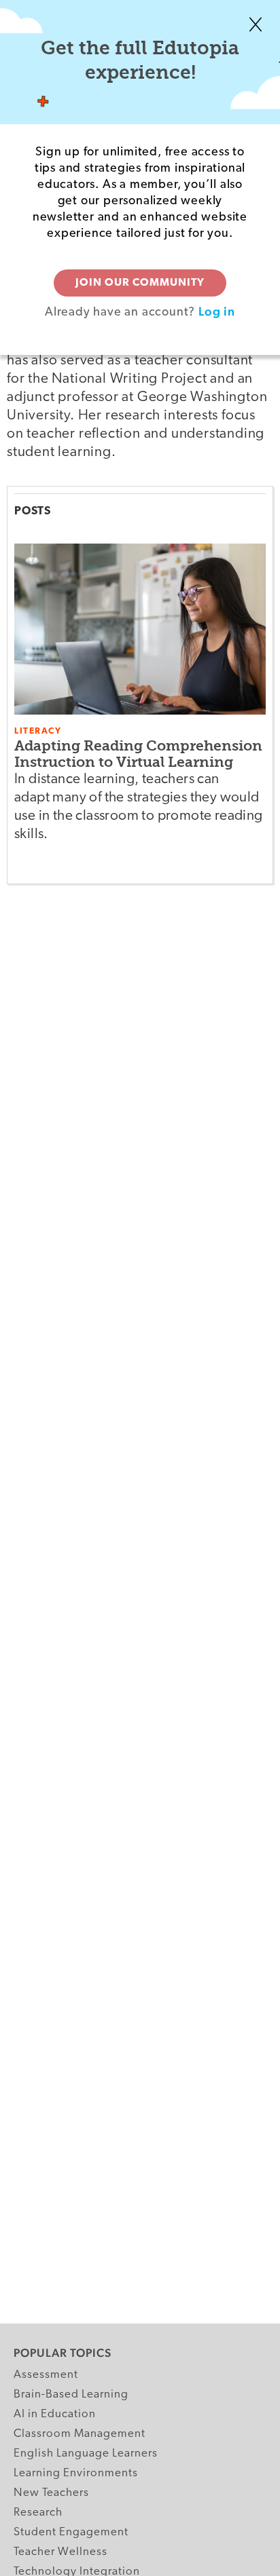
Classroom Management (80, 2434)
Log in (217, 311)
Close (256, 24)
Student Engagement (71, 2532)
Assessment (46, 2375)
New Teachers (51, 2493)
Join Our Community (140, 283)
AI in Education (55, 2414)
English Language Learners (86, 2454)
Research (38, 2513)
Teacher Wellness (60, 2552)
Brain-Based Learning (71, 2394)
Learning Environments (76, 2473)
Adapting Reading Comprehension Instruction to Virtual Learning (138, 754)
